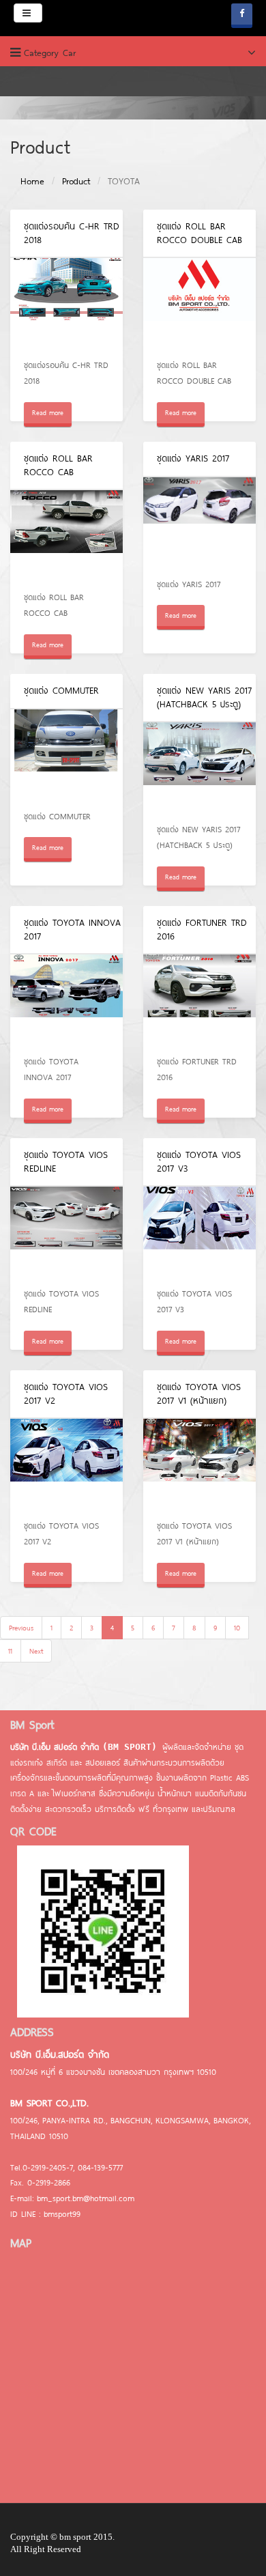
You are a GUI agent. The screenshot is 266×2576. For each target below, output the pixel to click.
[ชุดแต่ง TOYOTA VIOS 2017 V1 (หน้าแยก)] (199, 1465)
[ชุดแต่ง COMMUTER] (66, 755)
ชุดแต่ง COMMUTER (61, 690)
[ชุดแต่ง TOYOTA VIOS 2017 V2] (66, 1465)
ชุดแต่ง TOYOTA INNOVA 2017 (72, 929)
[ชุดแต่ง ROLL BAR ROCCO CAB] (66, 536)
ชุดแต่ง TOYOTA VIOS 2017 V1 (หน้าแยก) (199, 1393)
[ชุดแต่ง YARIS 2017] (199, 523)
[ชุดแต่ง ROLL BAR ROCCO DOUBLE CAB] (199, 304)
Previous (21, 1628)
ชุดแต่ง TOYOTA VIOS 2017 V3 (199, 1161)
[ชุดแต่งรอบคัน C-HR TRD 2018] (66, 304)
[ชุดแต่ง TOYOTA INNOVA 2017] (66, 1001)
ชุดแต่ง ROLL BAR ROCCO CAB (58, 465)
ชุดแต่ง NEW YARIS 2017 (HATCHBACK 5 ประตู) (204, 697)
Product (76, 181)
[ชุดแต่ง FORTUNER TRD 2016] (199, 1001)
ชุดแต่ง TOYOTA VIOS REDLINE (66, 1161)
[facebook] (242, 16)
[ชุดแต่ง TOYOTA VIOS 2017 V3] (199, 1233)
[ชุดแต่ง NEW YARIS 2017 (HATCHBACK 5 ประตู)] (199, 768)
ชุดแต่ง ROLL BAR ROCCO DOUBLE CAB (199, 233)
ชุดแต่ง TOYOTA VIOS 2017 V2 (66, 1393)
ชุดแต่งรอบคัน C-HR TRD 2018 (72, 233)
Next (36, 1651)
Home (32, 181)
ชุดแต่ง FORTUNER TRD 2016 (202, 929)
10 (237, 1628)
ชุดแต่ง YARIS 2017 (193, 458)
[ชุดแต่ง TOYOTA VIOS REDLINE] (66, 1233)
